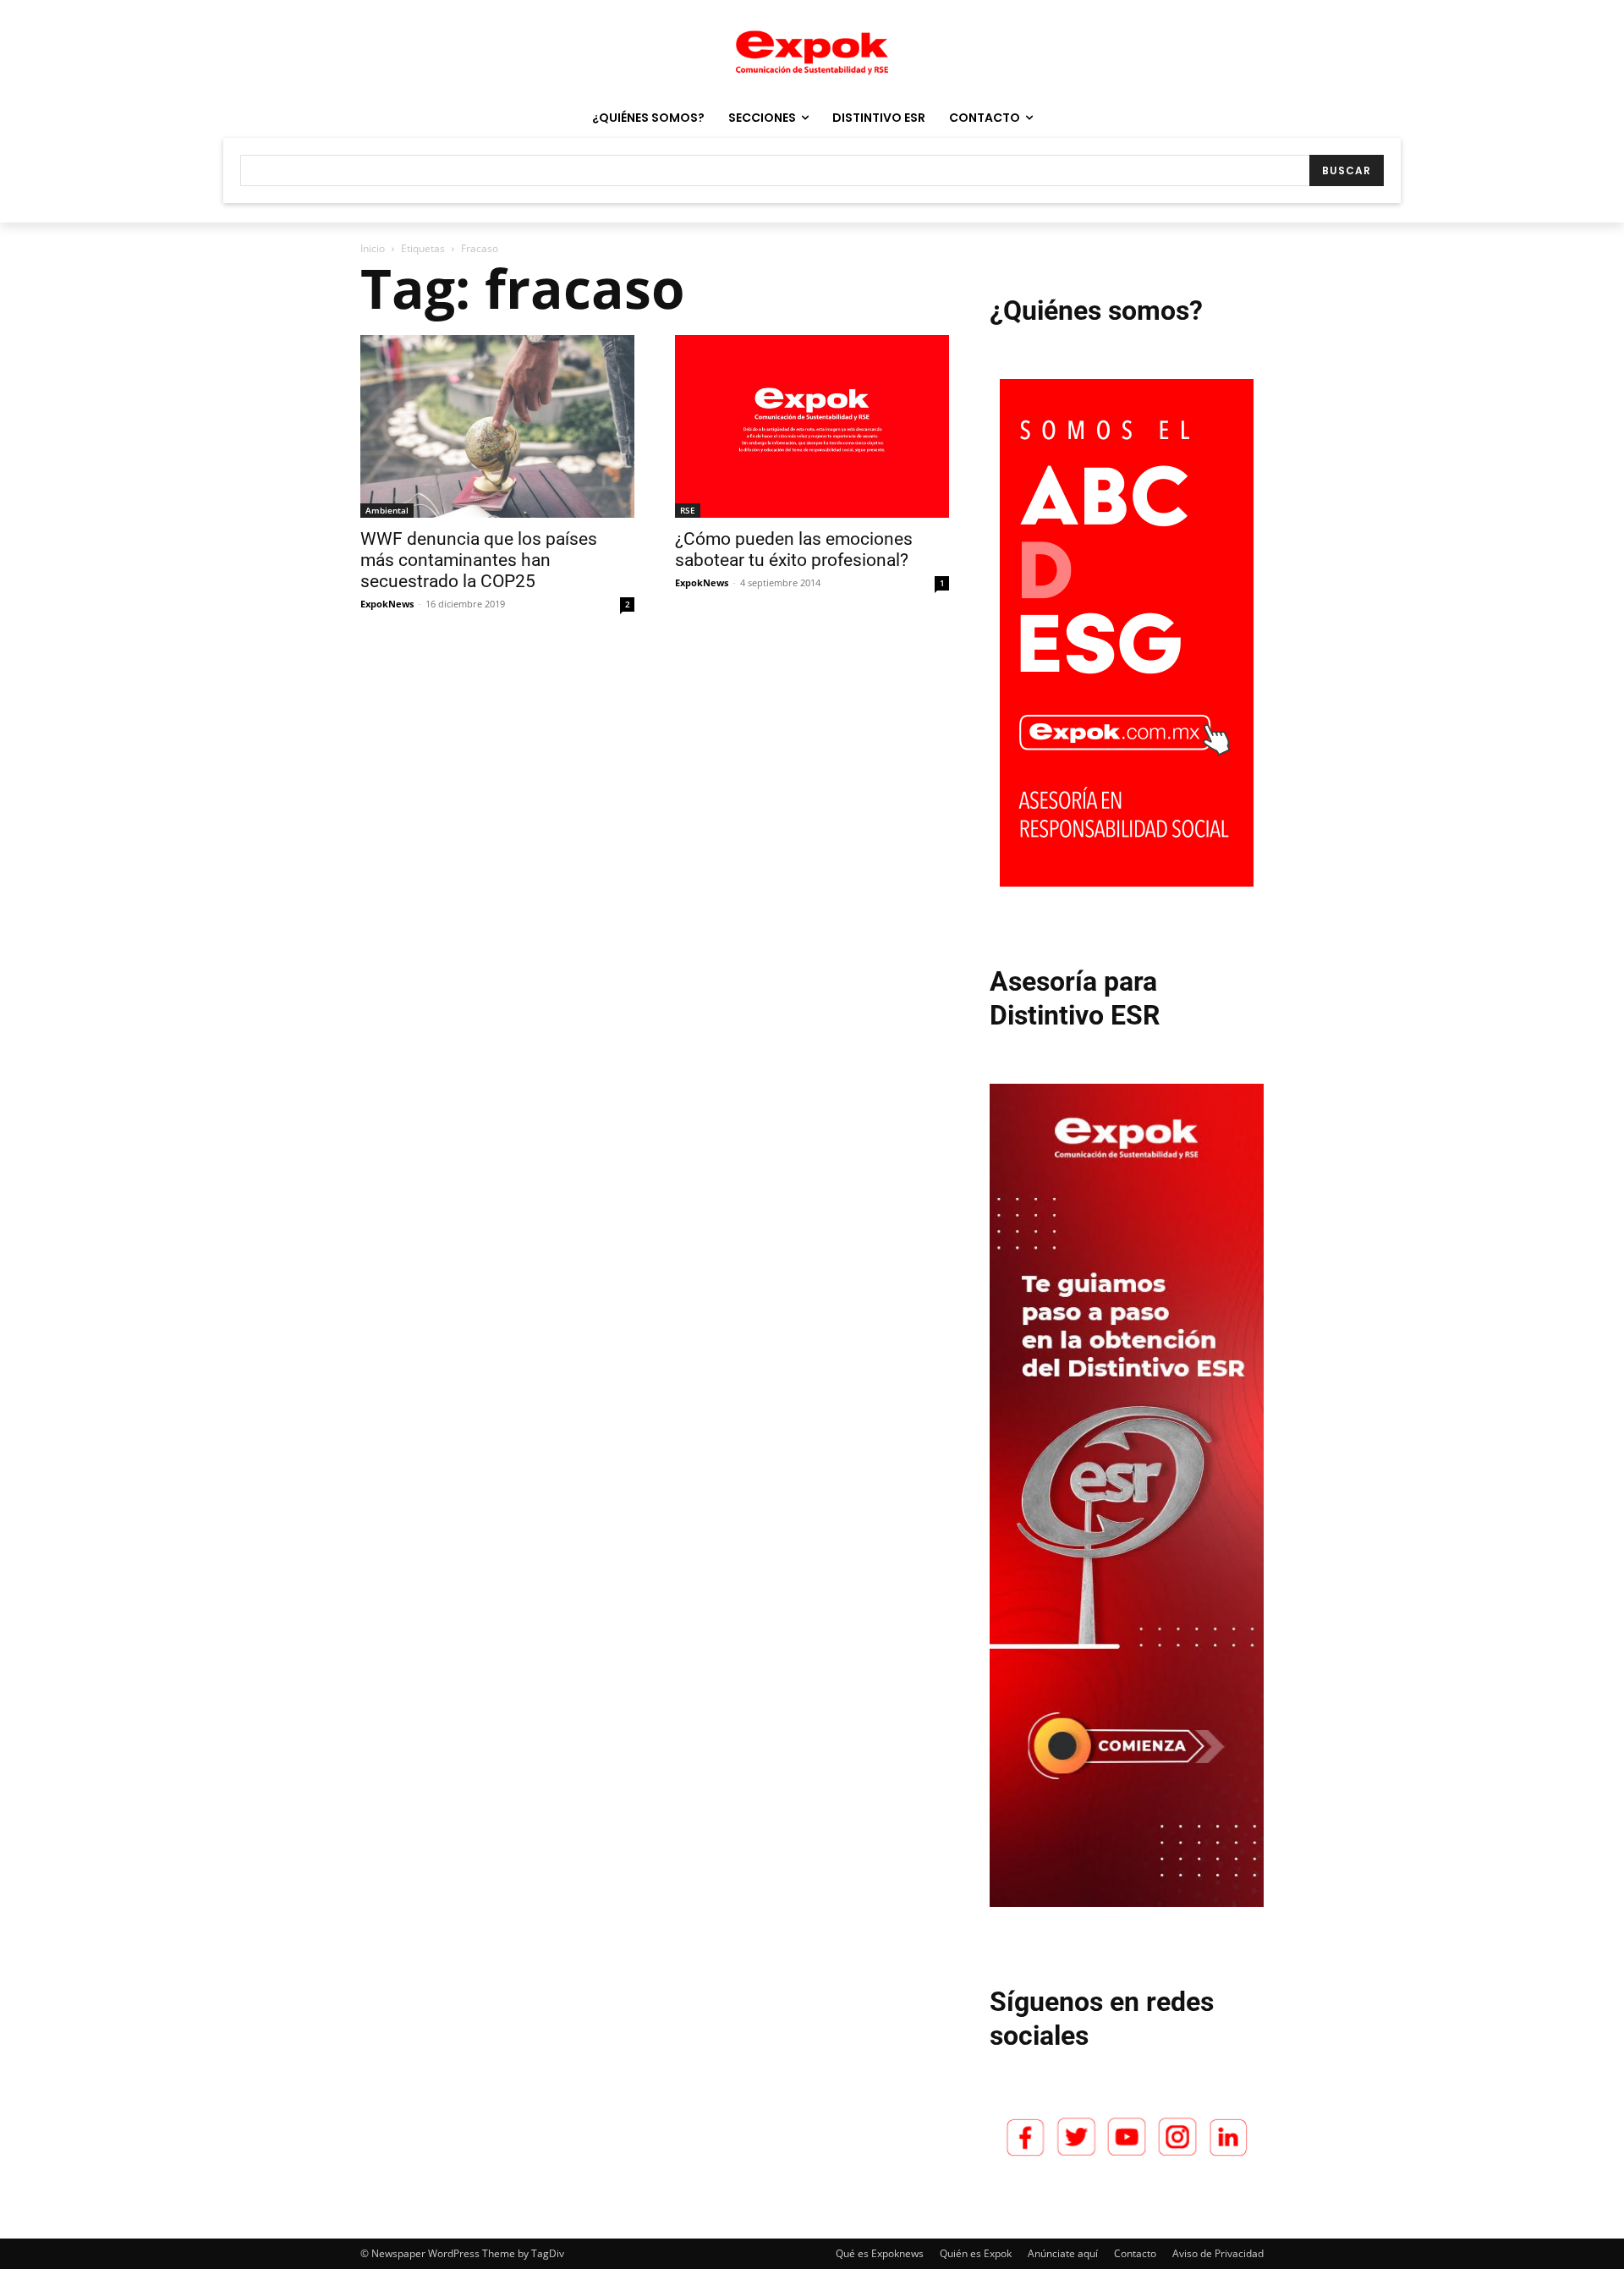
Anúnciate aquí (1063, 2253)
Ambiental (387, 510)
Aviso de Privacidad (1218, 2253)
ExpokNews (387, 604)
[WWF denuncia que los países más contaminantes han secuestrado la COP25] (497, 426)
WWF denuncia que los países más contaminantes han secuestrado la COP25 (479, 560)
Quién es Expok (976, 2253)
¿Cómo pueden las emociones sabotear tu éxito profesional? (794, 549)
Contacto (1135, 2253)
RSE (688, 510)
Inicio (373, 248)
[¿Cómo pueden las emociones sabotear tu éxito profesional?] (812, 426)
